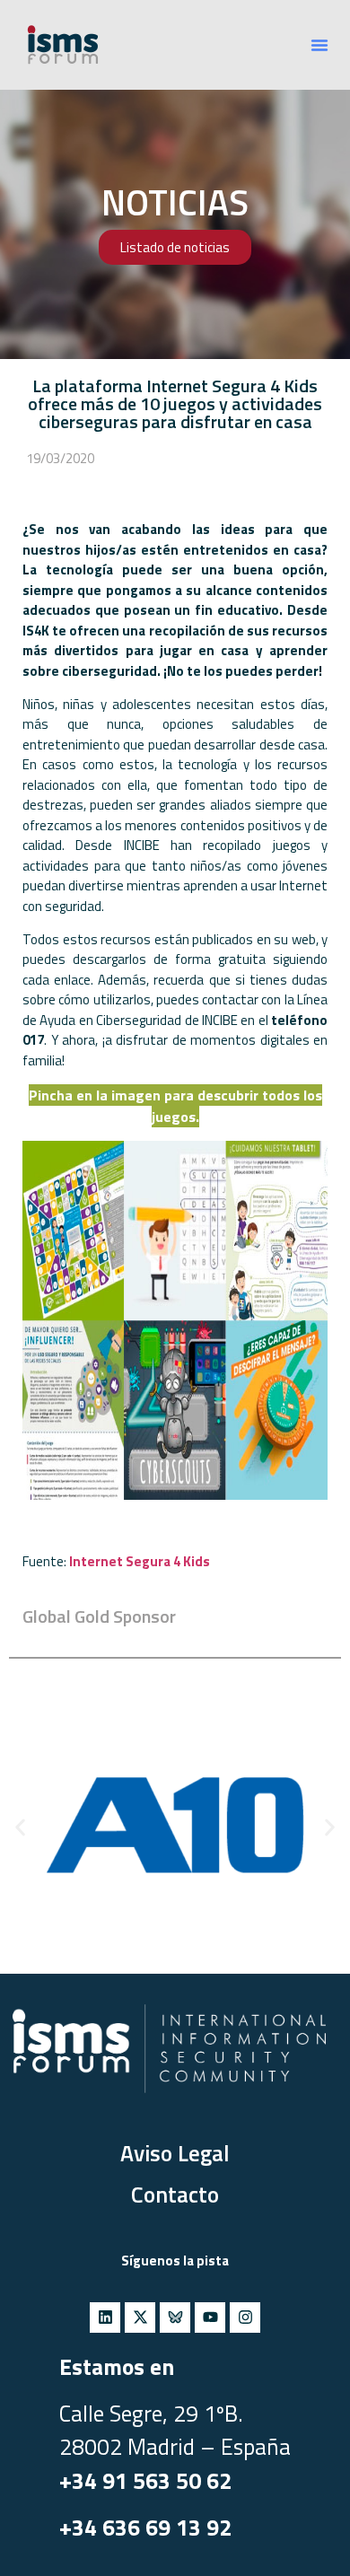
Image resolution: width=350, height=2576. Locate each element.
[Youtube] (210, 2318)
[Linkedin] (105, 2318)
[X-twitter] (140, 2318)
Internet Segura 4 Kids (140, 1561)
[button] (319, 45)
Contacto (175, 2195)
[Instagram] (245, 2318)
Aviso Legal (175, 2153)
